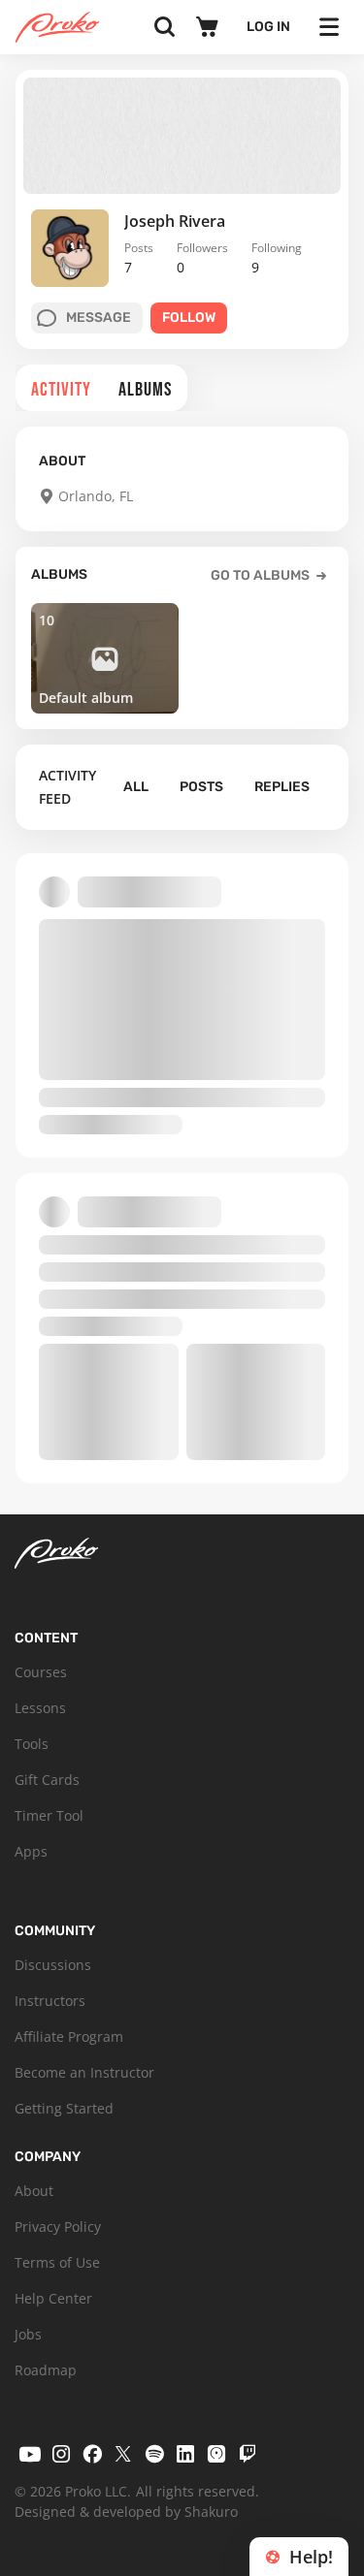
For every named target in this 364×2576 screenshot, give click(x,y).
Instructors (50, 2001)
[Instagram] (61, 2454)
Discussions (53, 1965)
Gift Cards (47, 1780)
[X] (123, 2454)
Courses (41, 1672)
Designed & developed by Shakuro (126, 2512)
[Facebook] (92, 2454)
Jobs (28, 2334)
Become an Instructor (84, 2072)
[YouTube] (30, 2454)
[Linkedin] (185, 2454)
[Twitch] (248, 2454)
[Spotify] (154, 2454)
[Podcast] (216, 2454)
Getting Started (64, 2108)
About (34, 2191)
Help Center (53, 2298)
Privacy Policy (58, 2226)
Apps (31, 1851)
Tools (32, 1744)
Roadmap (46, 2370)
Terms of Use (57, 2262)
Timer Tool (49, 1815)
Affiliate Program (69, 2036)
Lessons (40, 1708)
